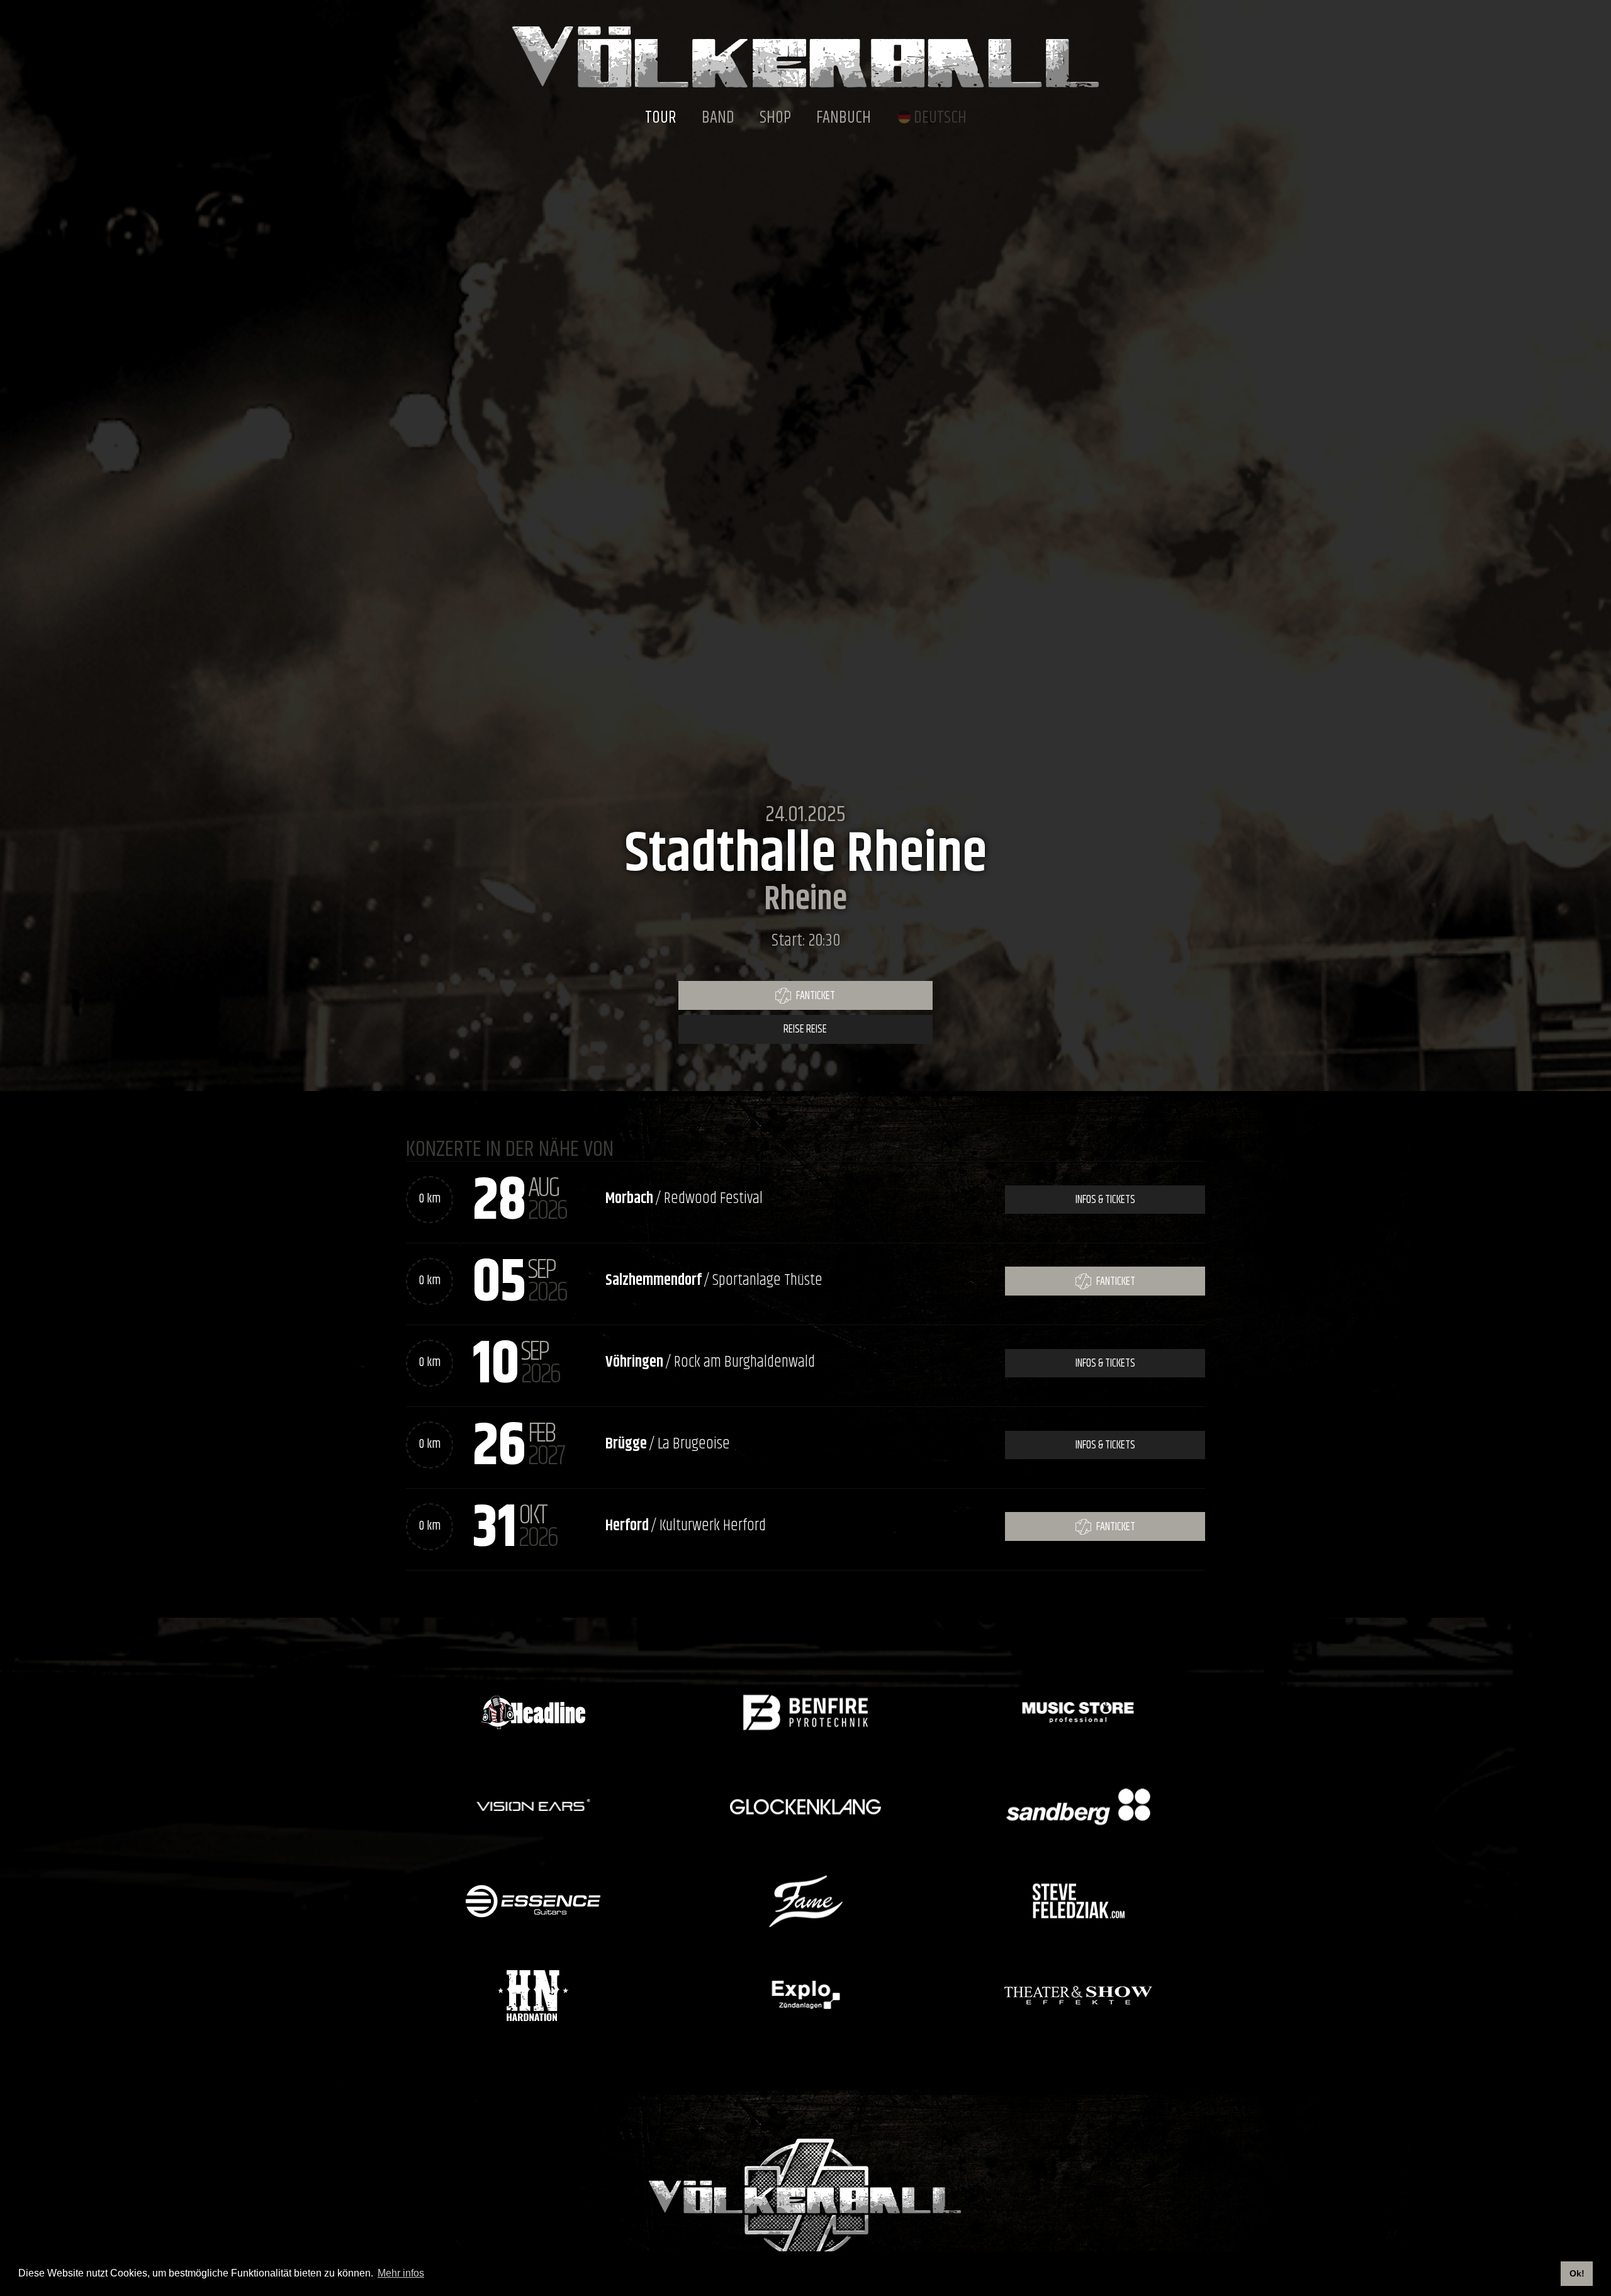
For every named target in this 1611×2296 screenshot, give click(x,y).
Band (718, 118)
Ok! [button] (1577, 2273)
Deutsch (940, 118)
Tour (661, 118)
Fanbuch (844, 118)
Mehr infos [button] (401, 2273)
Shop (775, 118)
